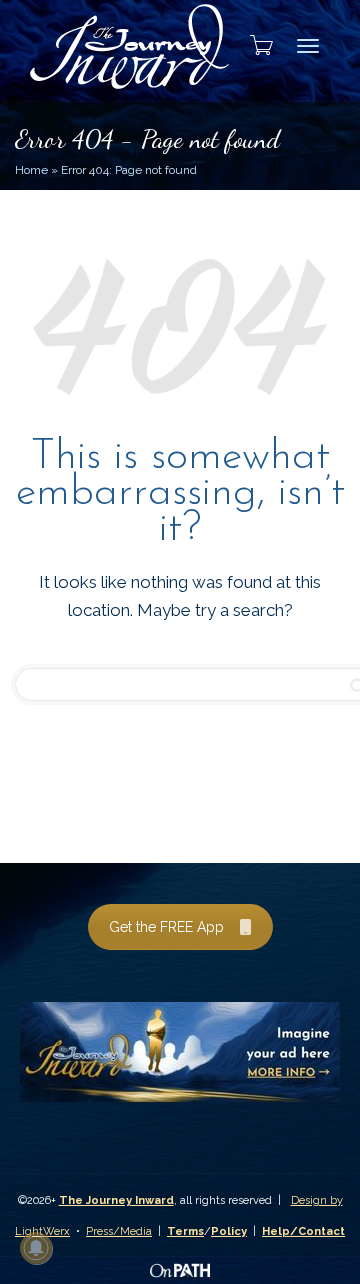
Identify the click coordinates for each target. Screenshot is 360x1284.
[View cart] (255, 45)
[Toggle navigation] (308, 46)
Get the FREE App (166, 927)
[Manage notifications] (36, 1248)
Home (31, 170)
